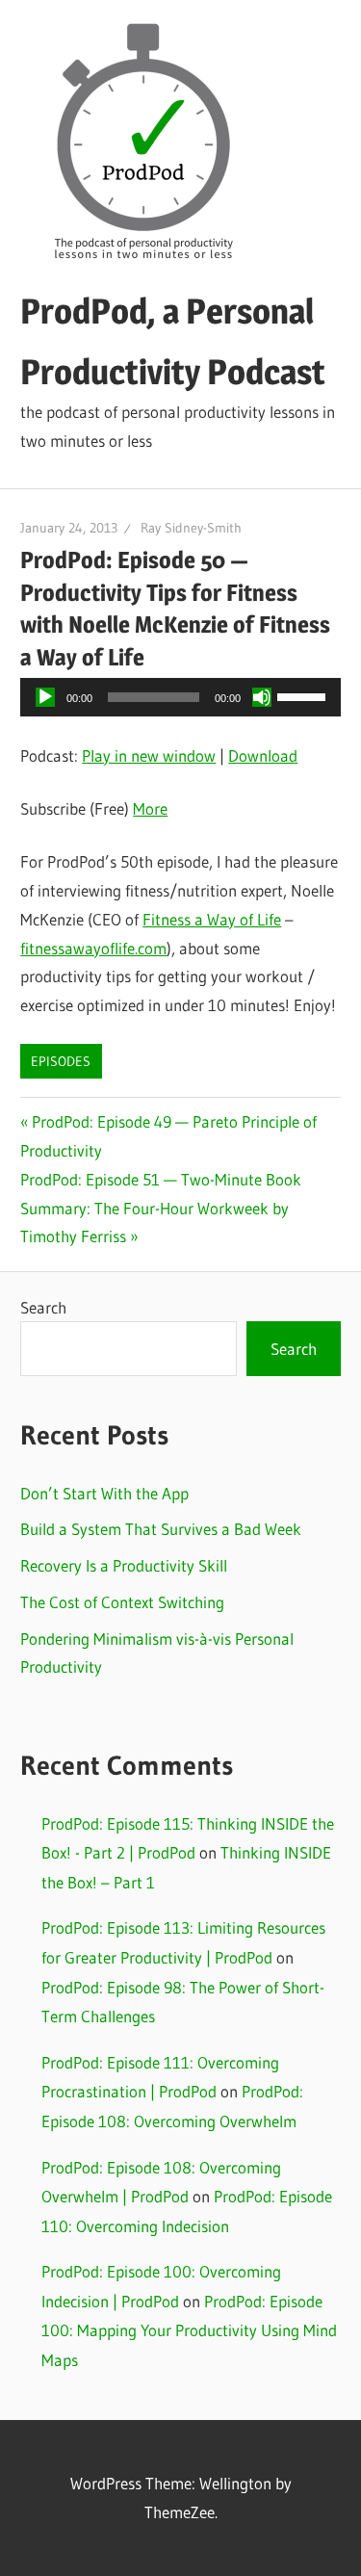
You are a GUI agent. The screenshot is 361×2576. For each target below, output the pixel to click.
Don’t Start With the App (104, 1493)
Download (263, 755)
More (150, 808)
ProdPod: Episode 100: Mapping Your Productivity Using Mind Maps (189, 2330)
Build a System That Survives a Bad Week (161, 1529)
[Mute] (262, 697)
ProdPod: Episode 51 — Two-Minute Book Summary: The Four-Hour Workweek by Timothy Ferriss (161, 1208)
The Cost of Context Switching (122, 1602)
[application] (180, 697)
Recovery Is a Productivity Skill (124, 1565)
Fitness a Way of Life (212, 919)
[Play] (45, 697)
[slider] (304, 695)
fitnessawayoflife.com (93, 948)
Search (43, 1307)
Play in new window (149, 755)
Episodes (61, 1061)
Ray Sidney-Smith (191, 528)
